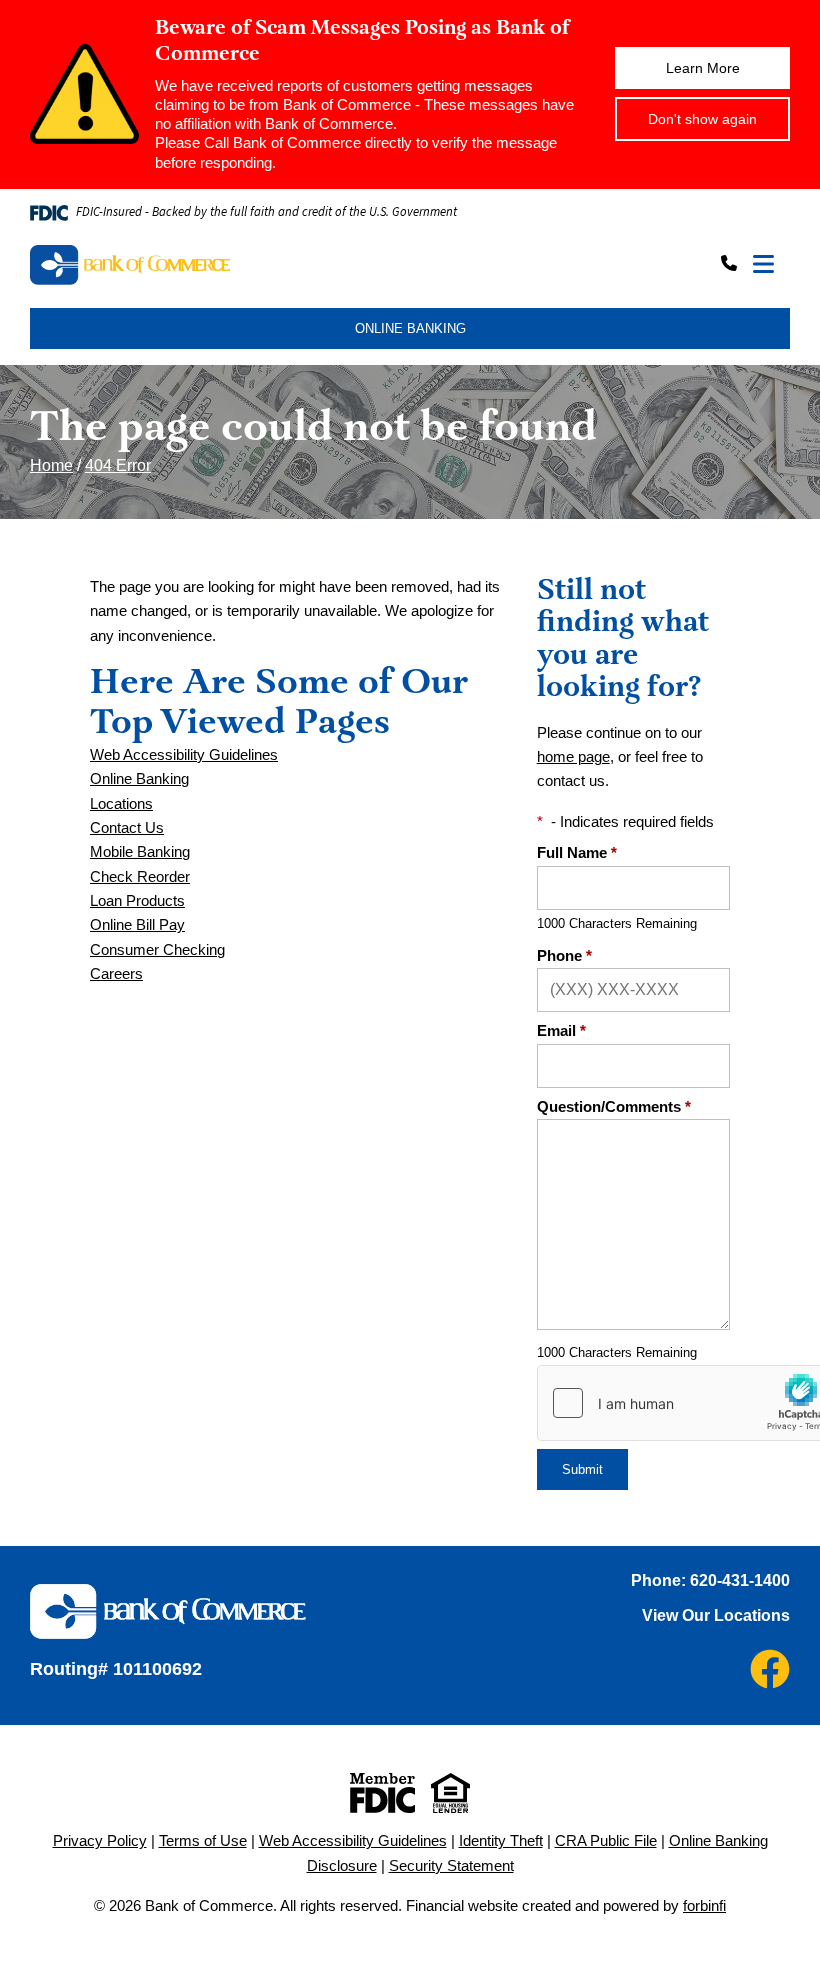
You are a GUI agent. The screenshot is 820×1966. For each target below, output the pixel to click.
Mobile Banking (140, 852)
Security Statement (451, 1866)
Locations (121, 804)
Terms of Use (203, 1841)
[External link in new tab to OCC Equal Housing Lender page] (450, 1793)
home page (573, 757)
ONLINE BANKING (410, 328)
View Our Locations (716, 1615)
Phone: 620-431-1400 (710, 1580)
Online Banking (139, 779)
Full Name (577, 853)
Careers (116, 974)
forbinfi (704, 1906)
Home (51, 465)
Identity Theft (501, 1841)
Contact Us (127, 828)
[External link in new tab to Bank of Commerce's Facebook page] (770, 1669)
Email (561, 1031)
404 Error (118, 465)
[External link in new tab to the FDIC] (382, 1793)
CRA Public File (606, 1841)
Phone (564, 956)
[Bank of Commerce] (218, 265)
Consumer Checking (157, 950)
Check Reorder (140, 877)
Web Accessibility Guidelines (184, 755)
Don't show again (702, 119)
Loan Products (137, 901)
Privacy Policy (100, 1841)
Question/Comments (614, 1107)
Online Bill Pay (137, 925)
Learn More (703, 68)
